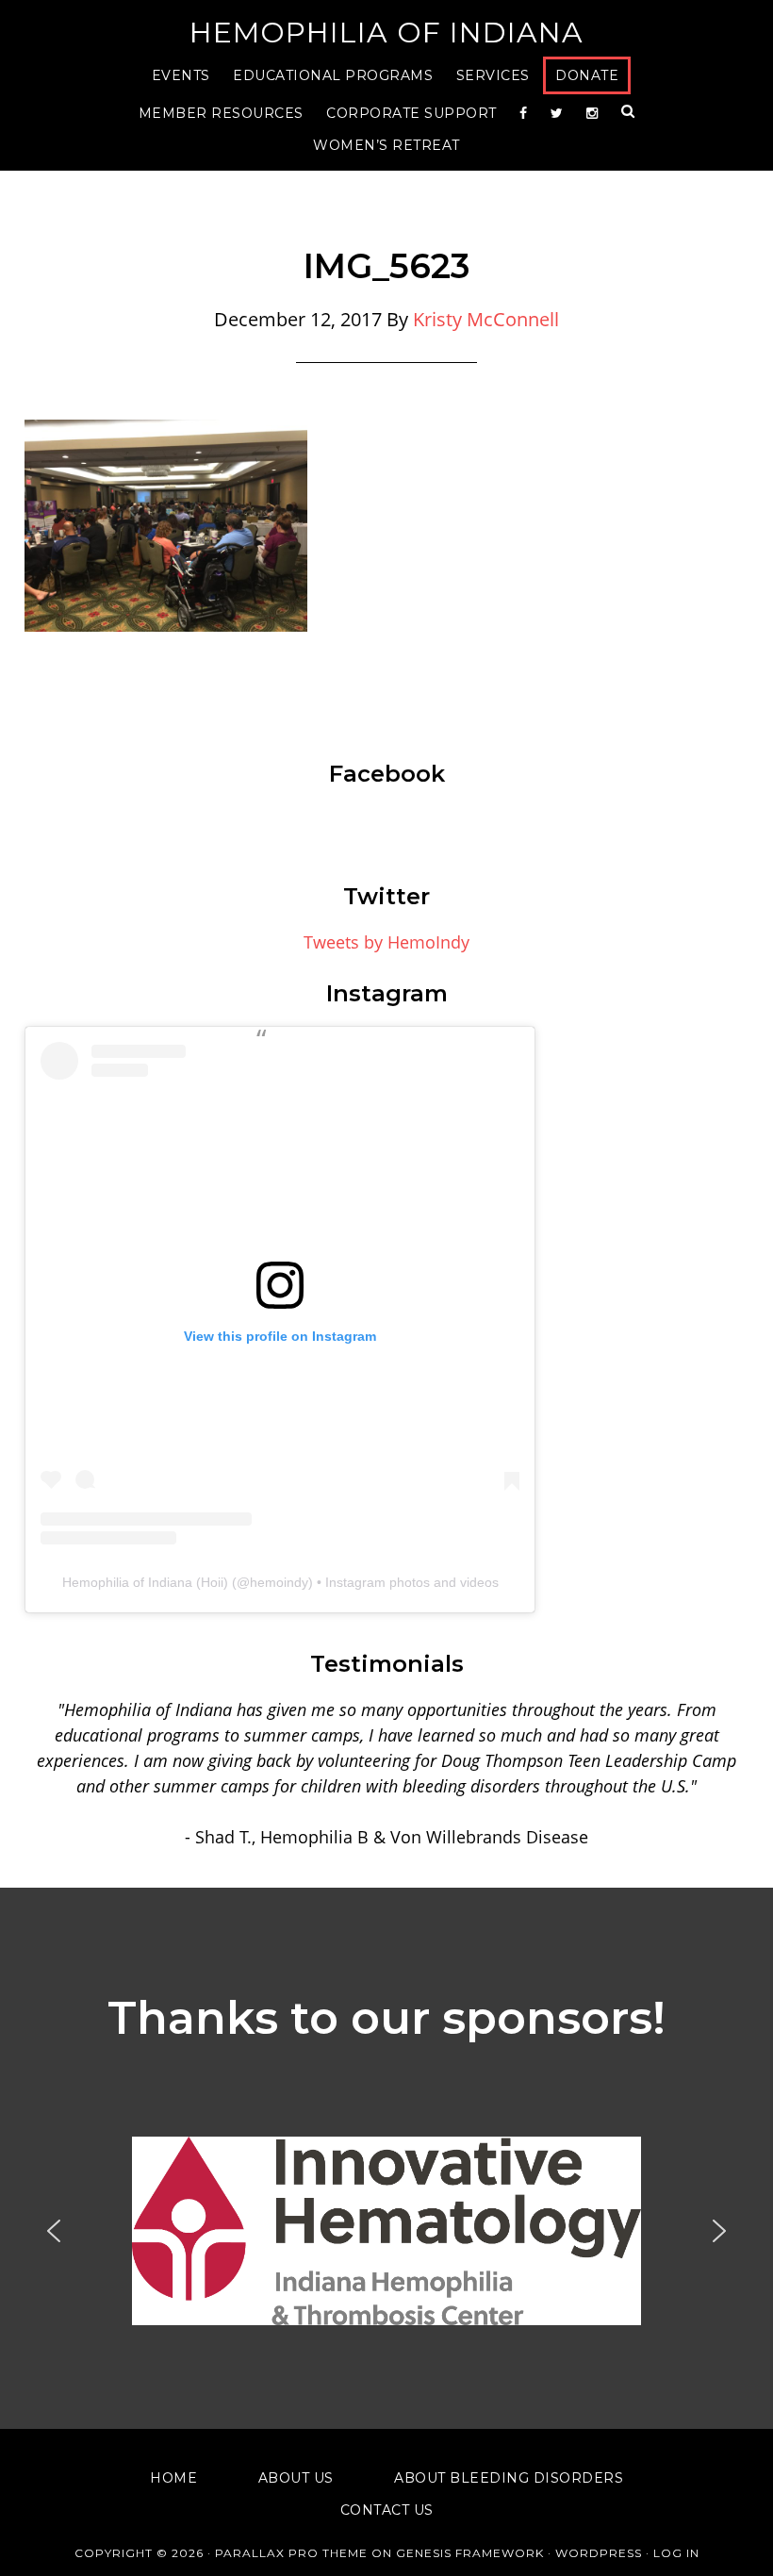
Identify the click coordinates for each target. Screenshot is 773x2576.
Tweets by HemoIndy (386, 942)
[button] (386, 2231)
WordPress (599, 2553)
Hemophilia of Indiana (386, 33)
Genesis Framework (470, 2553)
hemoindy (279, 1582)
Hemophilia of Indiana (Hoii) (145, 1582)
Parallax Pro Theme (291, 2553)
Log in (676, 2553)
